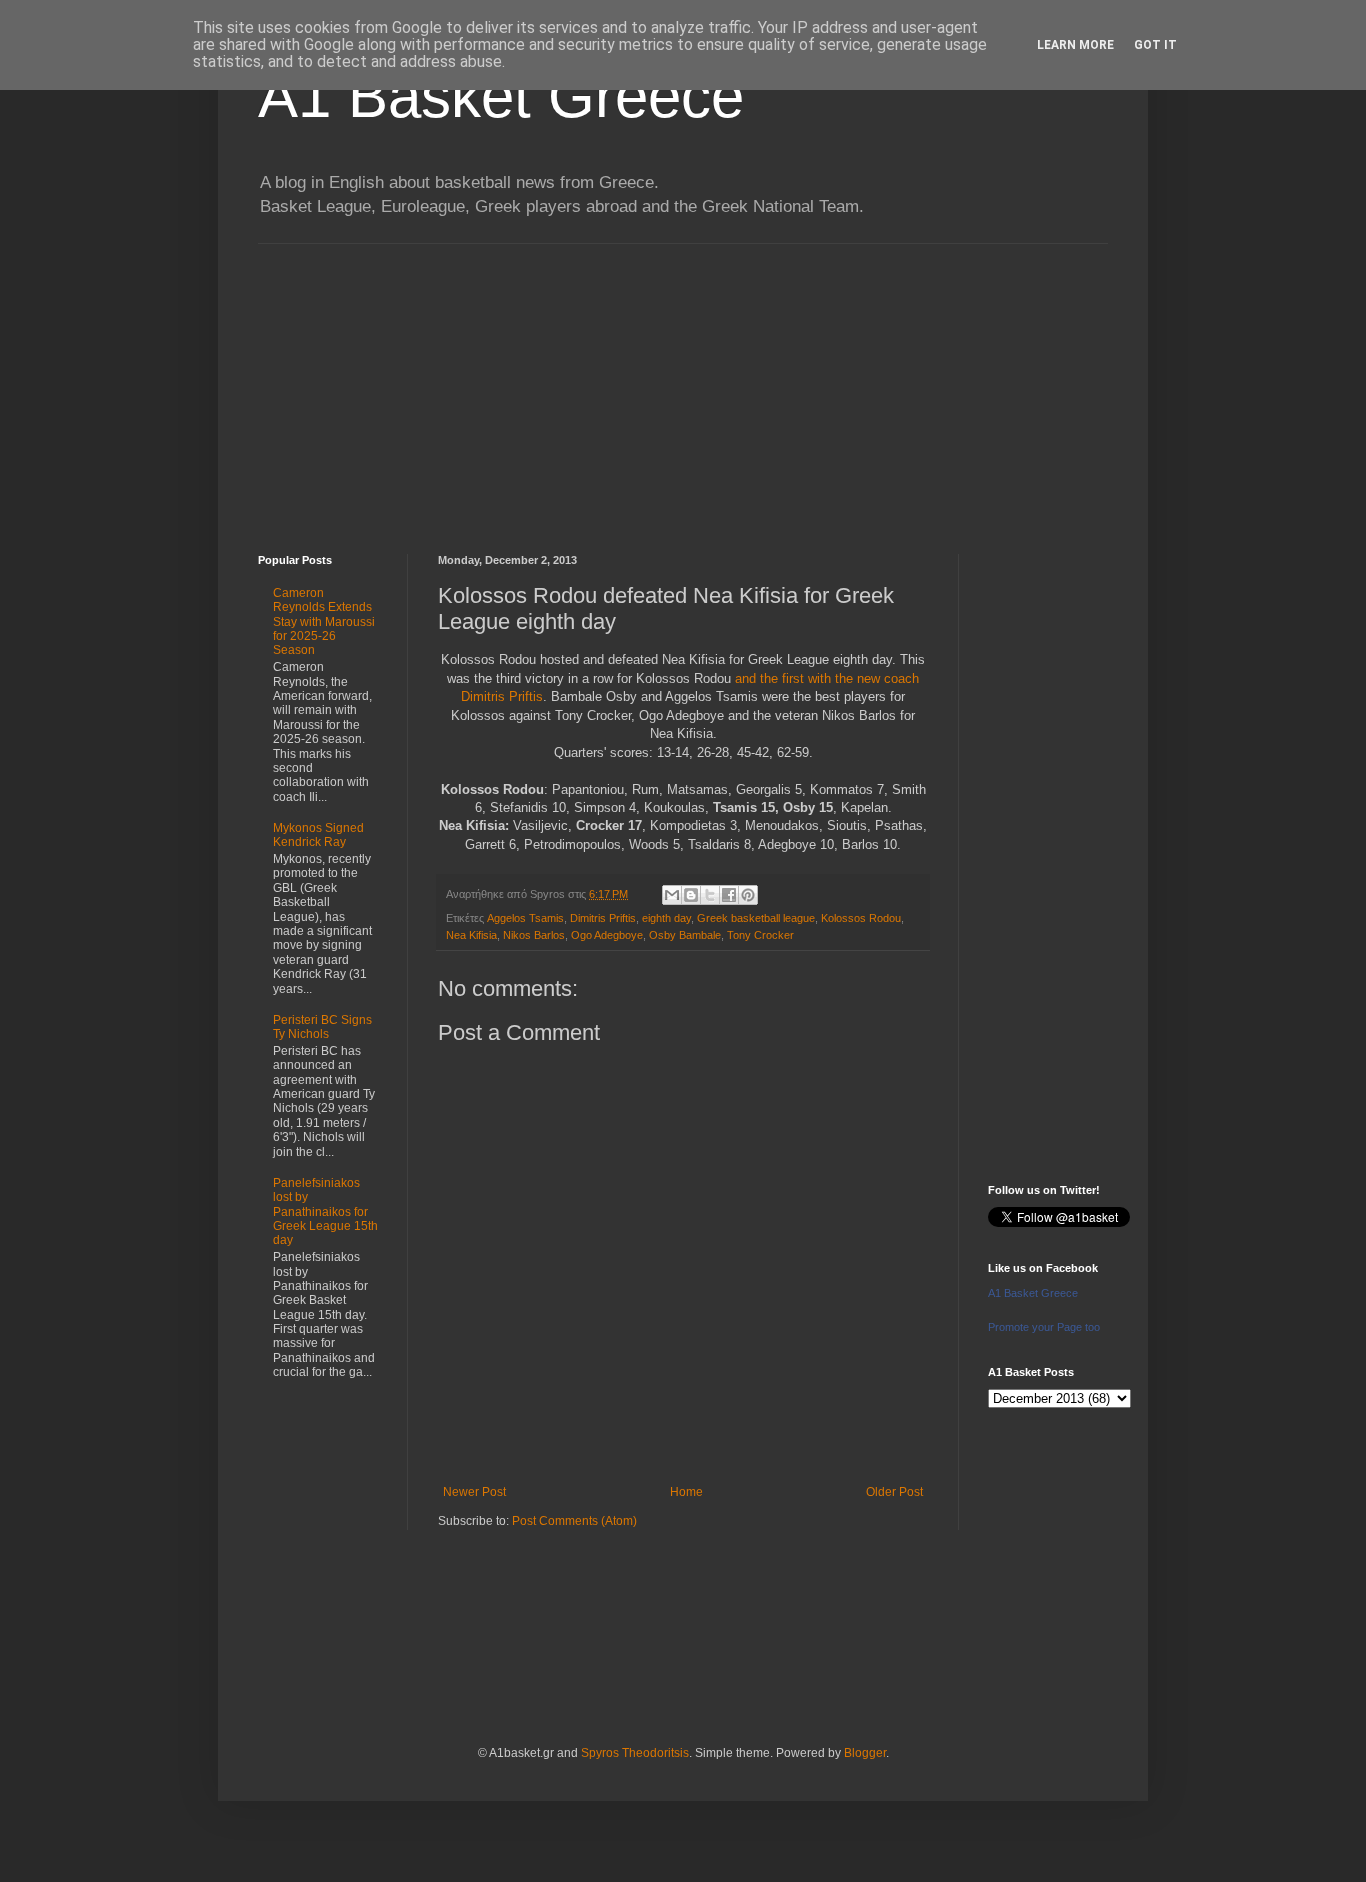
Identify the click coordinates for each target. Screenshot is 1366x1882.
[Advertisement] (683, 384)
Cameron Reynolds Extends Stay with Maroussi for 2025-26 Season (324, 622)
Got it (1155, 45)
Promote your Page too (1044, 1327)
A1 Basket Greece (501, 96)
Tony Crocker (760, 935)
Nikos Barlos (534, 935)
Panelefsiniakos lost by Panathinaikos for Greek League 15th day (325, 1212)
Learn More (1075, 45)
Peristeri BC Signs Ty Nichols (322, 1027)
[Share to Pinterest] (748, 895)
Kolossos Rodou (861, 918)
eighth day (666, 918)
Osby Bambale (685, 935)
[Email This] (672, 895)
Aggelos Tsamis (525, 918)
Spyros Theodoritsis (635, 1753)
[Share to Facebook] (729, 895)
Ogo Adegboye (607, 935)
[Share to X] (710, 895)
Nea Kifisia (471, 935)
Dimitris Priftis (603, 918)
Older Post (894, 1492)
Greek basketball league (756, 918)
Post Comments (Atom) (574, 1521)
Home (686, 1492)
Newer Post (474, 1492)
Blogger (865, 1753)
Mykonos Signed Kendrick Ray (318, 835)
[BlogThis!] (691, 895)
